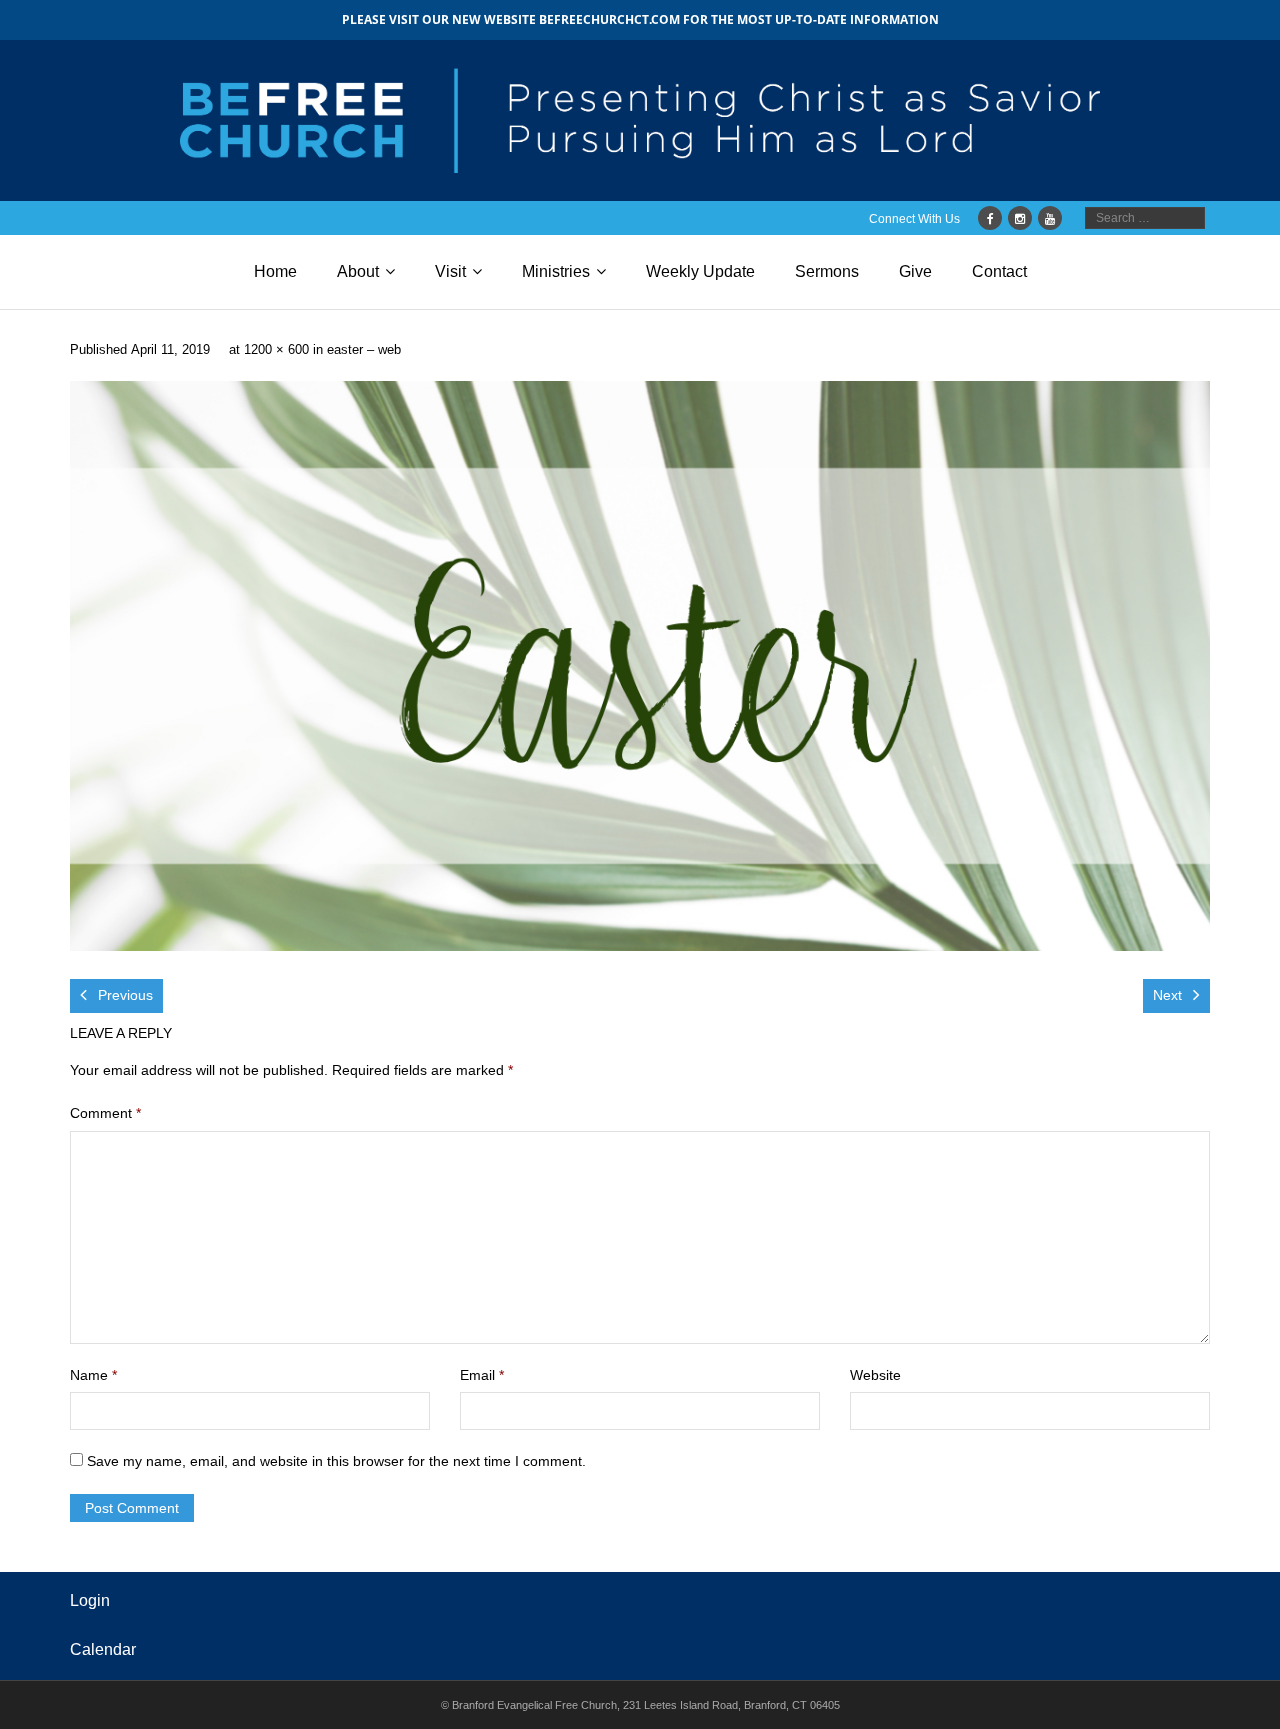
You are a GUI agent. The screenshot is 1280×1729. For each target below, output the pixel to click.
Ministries (556, 271)
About (358, 271)
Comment (105, 1113)
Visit (450, 271)
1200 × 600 (276, 350)
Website (875, 1375)
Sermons (827, 271)
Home (275, 271)
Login (90, 1600)
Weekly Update (700, 271)
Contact (999, 271)
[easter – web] (640, 666)
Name (93, 1375)
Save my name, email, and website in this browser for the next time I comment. (336, 1461)
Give (915, 271)
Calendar (103, 1649)
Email (482, 1375)
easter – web (364, 350)
